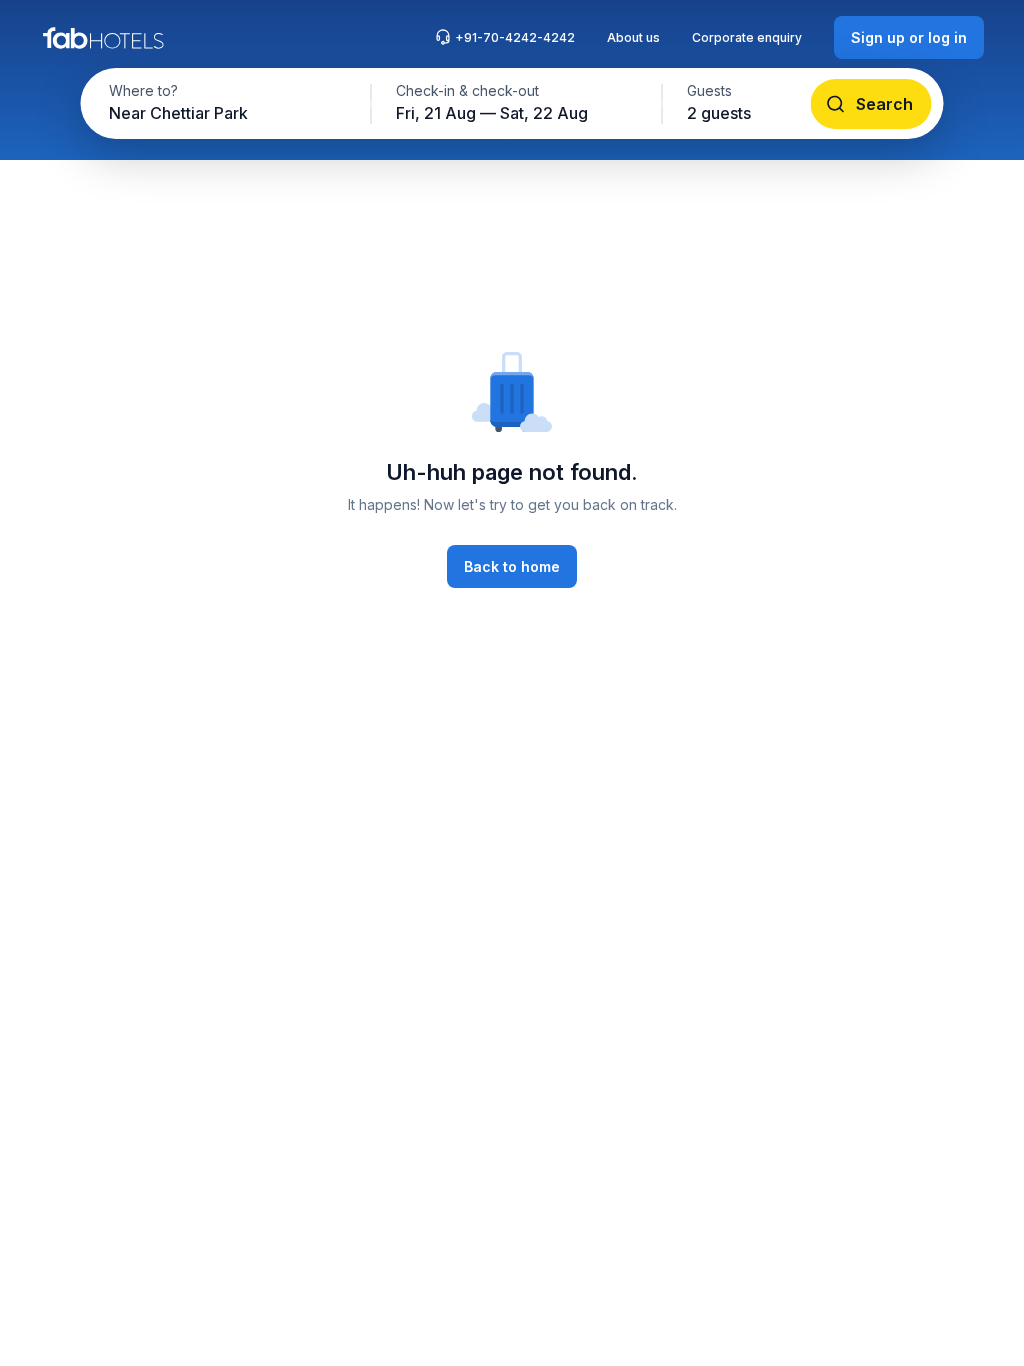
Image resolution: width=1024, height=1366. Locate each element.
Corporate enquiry (747, 37)
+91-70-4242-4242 (515, 37)
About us (633, 37)
